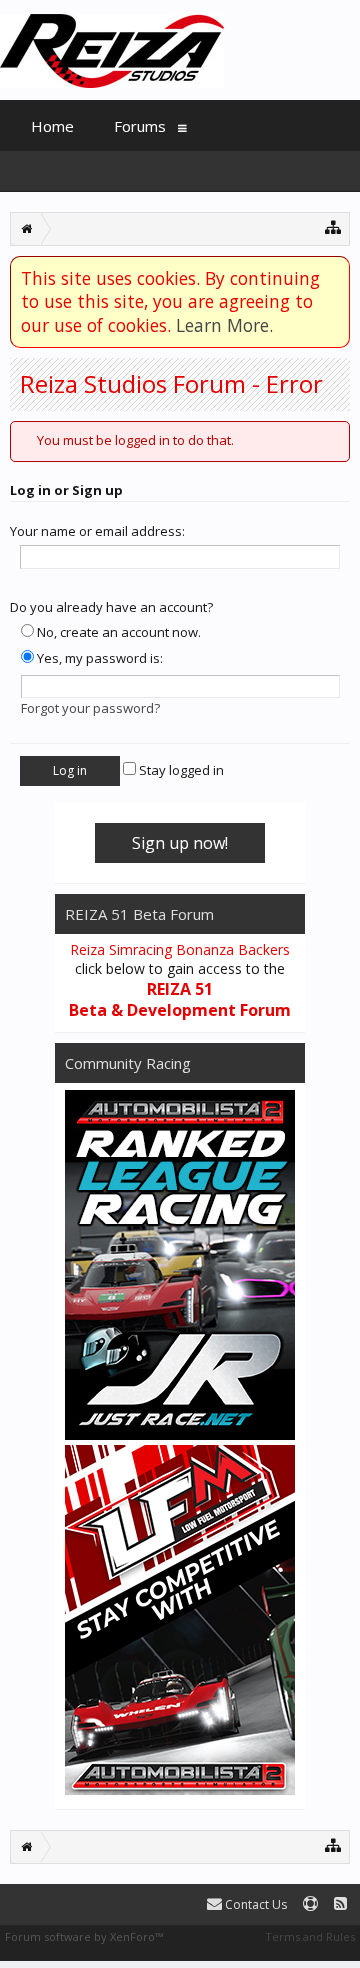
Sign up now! (180, 843)
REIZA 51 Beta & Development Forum (180, 1000)
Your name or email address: (97, 531)
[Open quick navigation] (333, 226)
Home (52, 126)
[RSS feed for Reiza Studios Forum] (340, 1904)
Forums (140, 126)
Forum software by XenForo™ (84, 1936)
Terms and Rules (310, 1936)
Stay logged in (180, 770)
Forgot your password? (90, 708)
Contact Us (254, 1904)
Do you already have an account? (111, 607)
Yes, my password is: (98, 658)
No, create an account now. (117, 632)
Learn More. (224, 325)
